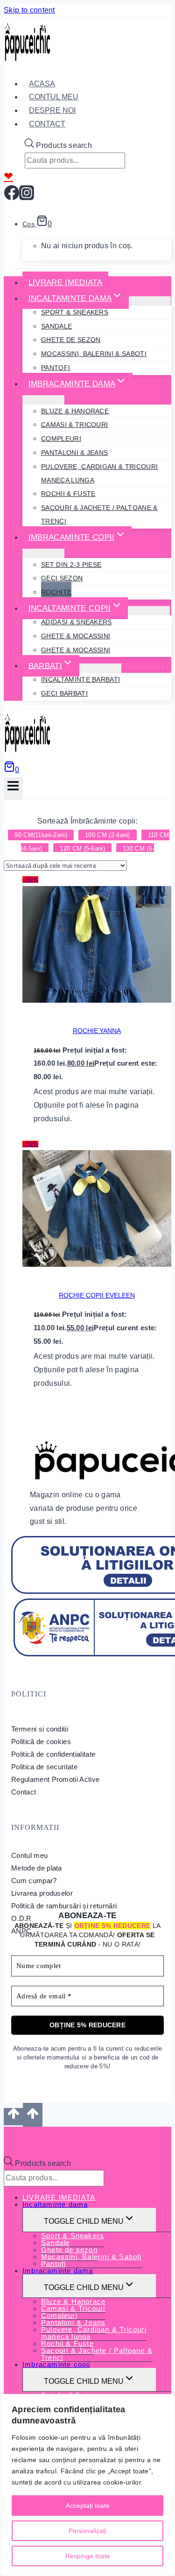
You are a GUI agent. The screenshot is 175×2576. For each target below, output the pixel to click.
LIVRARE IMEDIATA (65, 283)
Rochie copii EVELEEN (97, 1295)
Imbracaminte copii (56, 2364)
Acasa (42, 84)
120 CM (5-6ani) (82, 848)
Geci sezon (62, 578)
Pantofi (56, 368)
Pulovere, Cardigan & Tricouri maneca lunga (99, 473)
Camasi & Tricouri (74, 425)
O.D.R (21, 1918)
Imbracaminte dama (58, 2271)
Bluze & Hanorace (75, 411)
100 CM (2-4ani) (108, 835)
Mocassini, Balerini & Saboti (94, 354)
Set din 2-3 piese (71, 565)
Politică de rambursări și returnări (64, 1906)
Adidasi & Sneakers (77, 622)
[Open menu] (13, 788)
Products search (64, 145)
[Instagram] (27, 197)
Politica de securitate (44, 1767)
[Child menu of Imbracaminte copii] (43, 553)
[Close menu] (6, 2136)
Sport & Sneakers (75, 312)
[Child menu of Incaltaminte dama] (150, 301)
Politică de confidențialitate (53, 1754)
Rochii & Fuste (68, 494)
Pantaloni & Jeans (74, 453)
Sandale (56, 326)
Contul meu (29, 1855)
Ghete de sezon (71, 340)
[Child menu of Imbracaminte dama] (43, 400)
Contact (47, 124)
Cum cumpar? (34, 1881)
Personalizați (87, 2531)
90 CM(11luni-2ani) (41, 835)
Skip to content (29, 10)
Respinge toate (88, 2556)
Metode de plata (37, 1868)
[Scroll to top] (13, 2116)
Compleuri (61, 439)
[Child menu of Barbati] (100, 668)
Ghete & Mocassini (76, 636)
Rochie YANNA (97, 1031)
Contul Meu (54, 97)
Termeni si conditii (40, 1729)
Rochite (56, 592)
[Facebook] (12, 197)
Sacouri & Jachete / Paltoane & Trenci (99, 514)
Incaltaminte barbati (80, 679)
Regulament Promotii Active (55, 1779)
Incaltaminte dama (55, 2204)
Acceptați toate (88, 2506)
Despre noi (52, 110)
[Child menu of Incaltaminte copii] (149, 611)
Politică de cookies (41, 1742)
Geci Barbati (64, 693)
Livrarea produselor (42, 1893)
